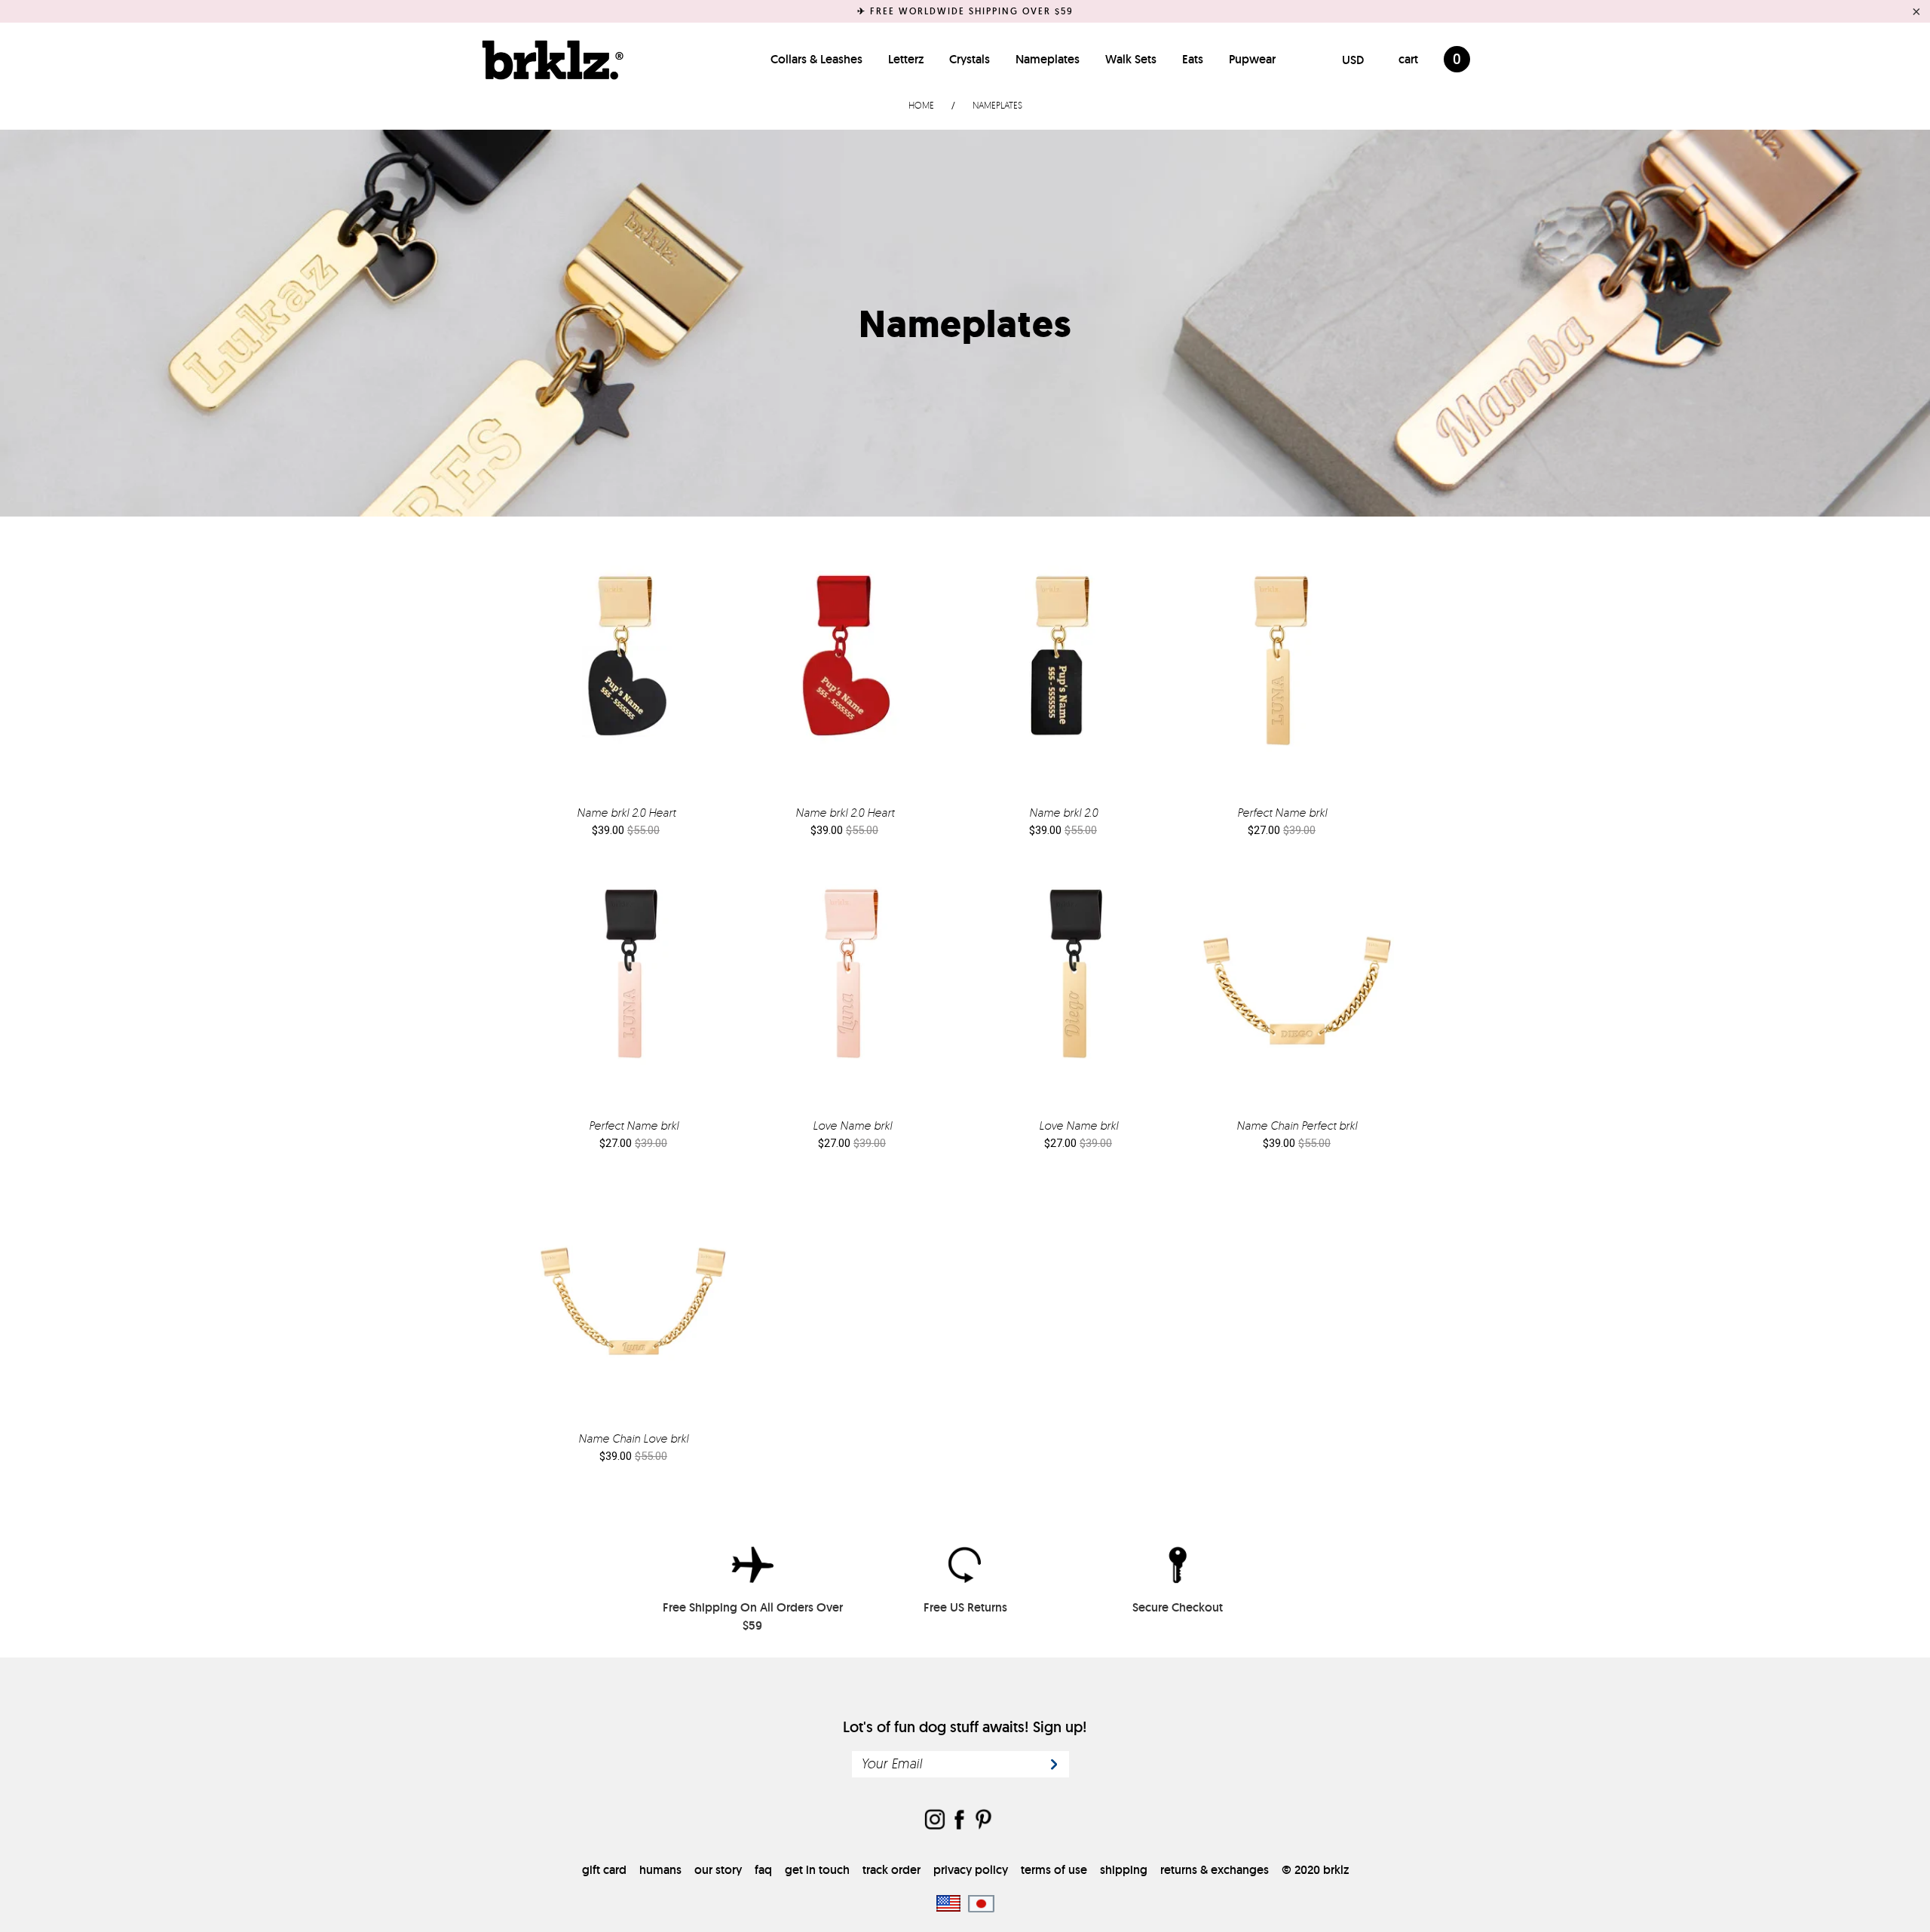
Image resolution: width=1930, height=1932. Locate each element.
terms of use (1054, 1870)
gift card (604, 1870)
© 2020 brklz (1315, 1870)
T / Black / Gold (1078, 986)
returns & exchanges (1215, 1870)
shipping (1124, 1870)
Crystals (970, 59)
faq (763, 1870)
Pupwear (1252, 59)
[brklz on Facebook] (959, 1821)
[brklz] (549, 60)
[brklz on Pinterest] (983, 1821)
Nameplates (1048, 59)
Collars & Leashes (816, 59)
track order (891, 1870)
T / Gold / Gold (1282, 673)
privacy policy (971, 1870)
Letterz (906, 59)
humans (660, 1870)
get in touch (817, 1870)
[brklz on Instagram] (935, 1821)
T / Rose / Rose (852, 986)
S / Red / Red (844, 673)
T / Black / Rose (633, 986)
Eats (1193, 59)
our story (718, 1870)
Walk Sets (1131, 59)
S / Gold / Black (626, 673)
